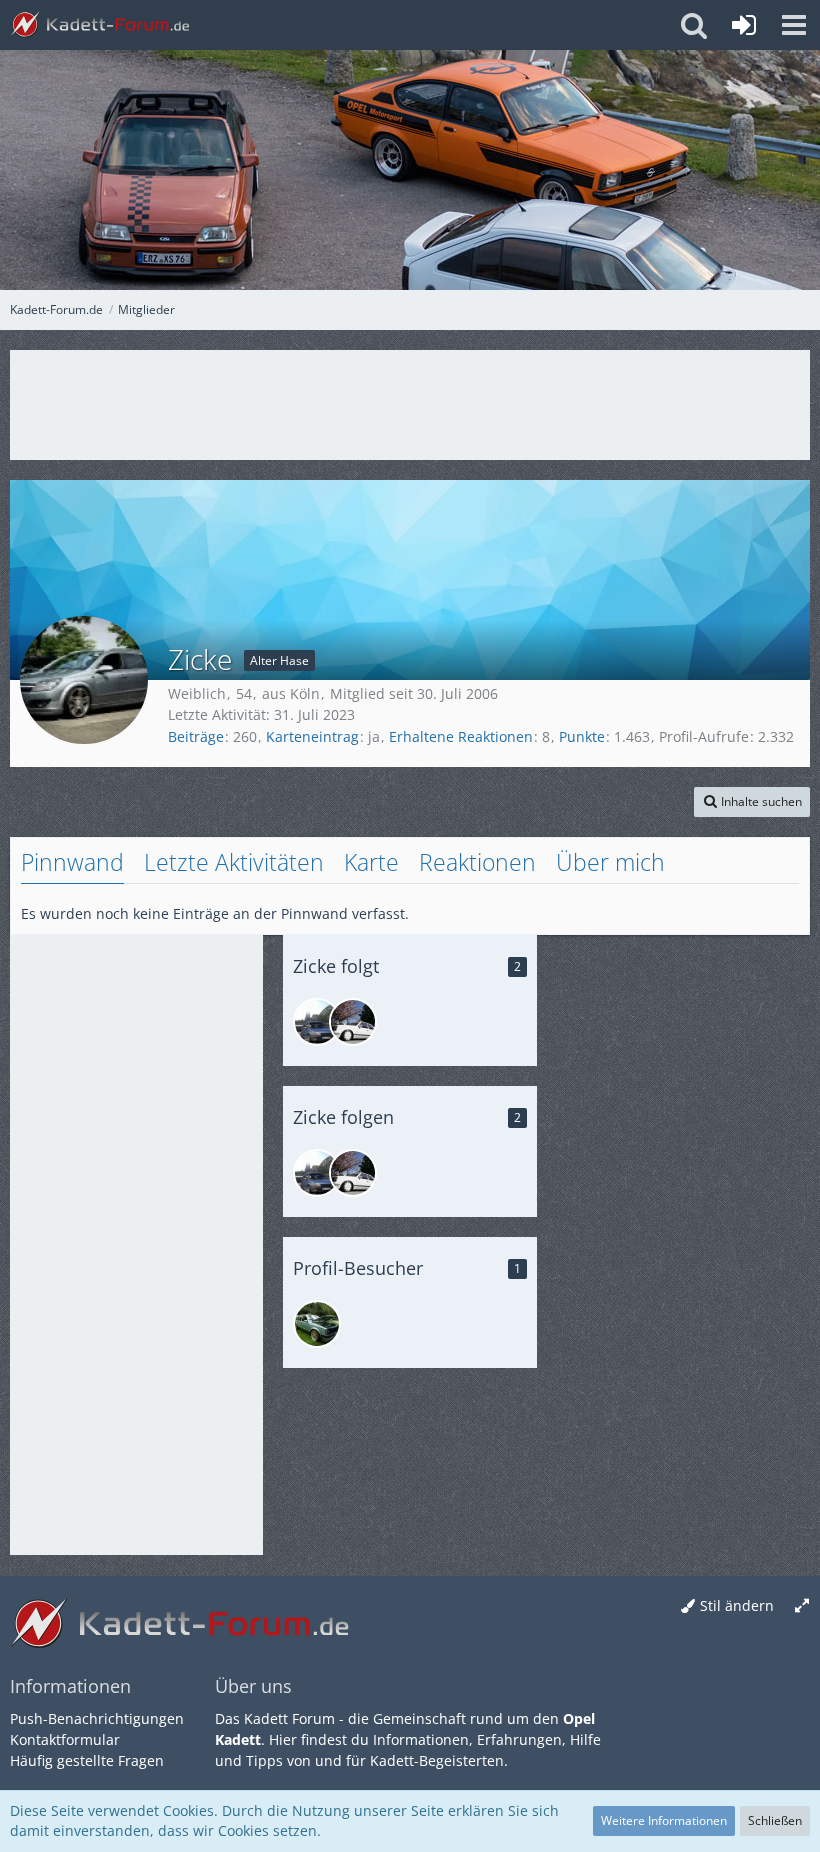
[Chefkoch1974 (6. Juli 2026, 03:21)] (317, 1324)
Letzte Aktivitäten (234, 862)
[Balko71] (317, 1022)
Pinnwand (72, 862)
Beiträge (196, 736)
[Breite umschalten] (802, 1606)
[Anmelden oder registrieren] (744, 25)
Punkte (582, 736)
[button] (794, 25)
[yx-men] (353, 1022)
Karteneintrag (312, 736)
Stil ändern (737, 1605)
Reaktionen (477, 862)
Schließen (775, 1820)
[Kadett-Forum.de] (100, 25)
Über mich (610, 862)
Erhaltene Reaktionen (461, 736)
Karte (371, 862)
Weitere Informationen (664, 1820)
